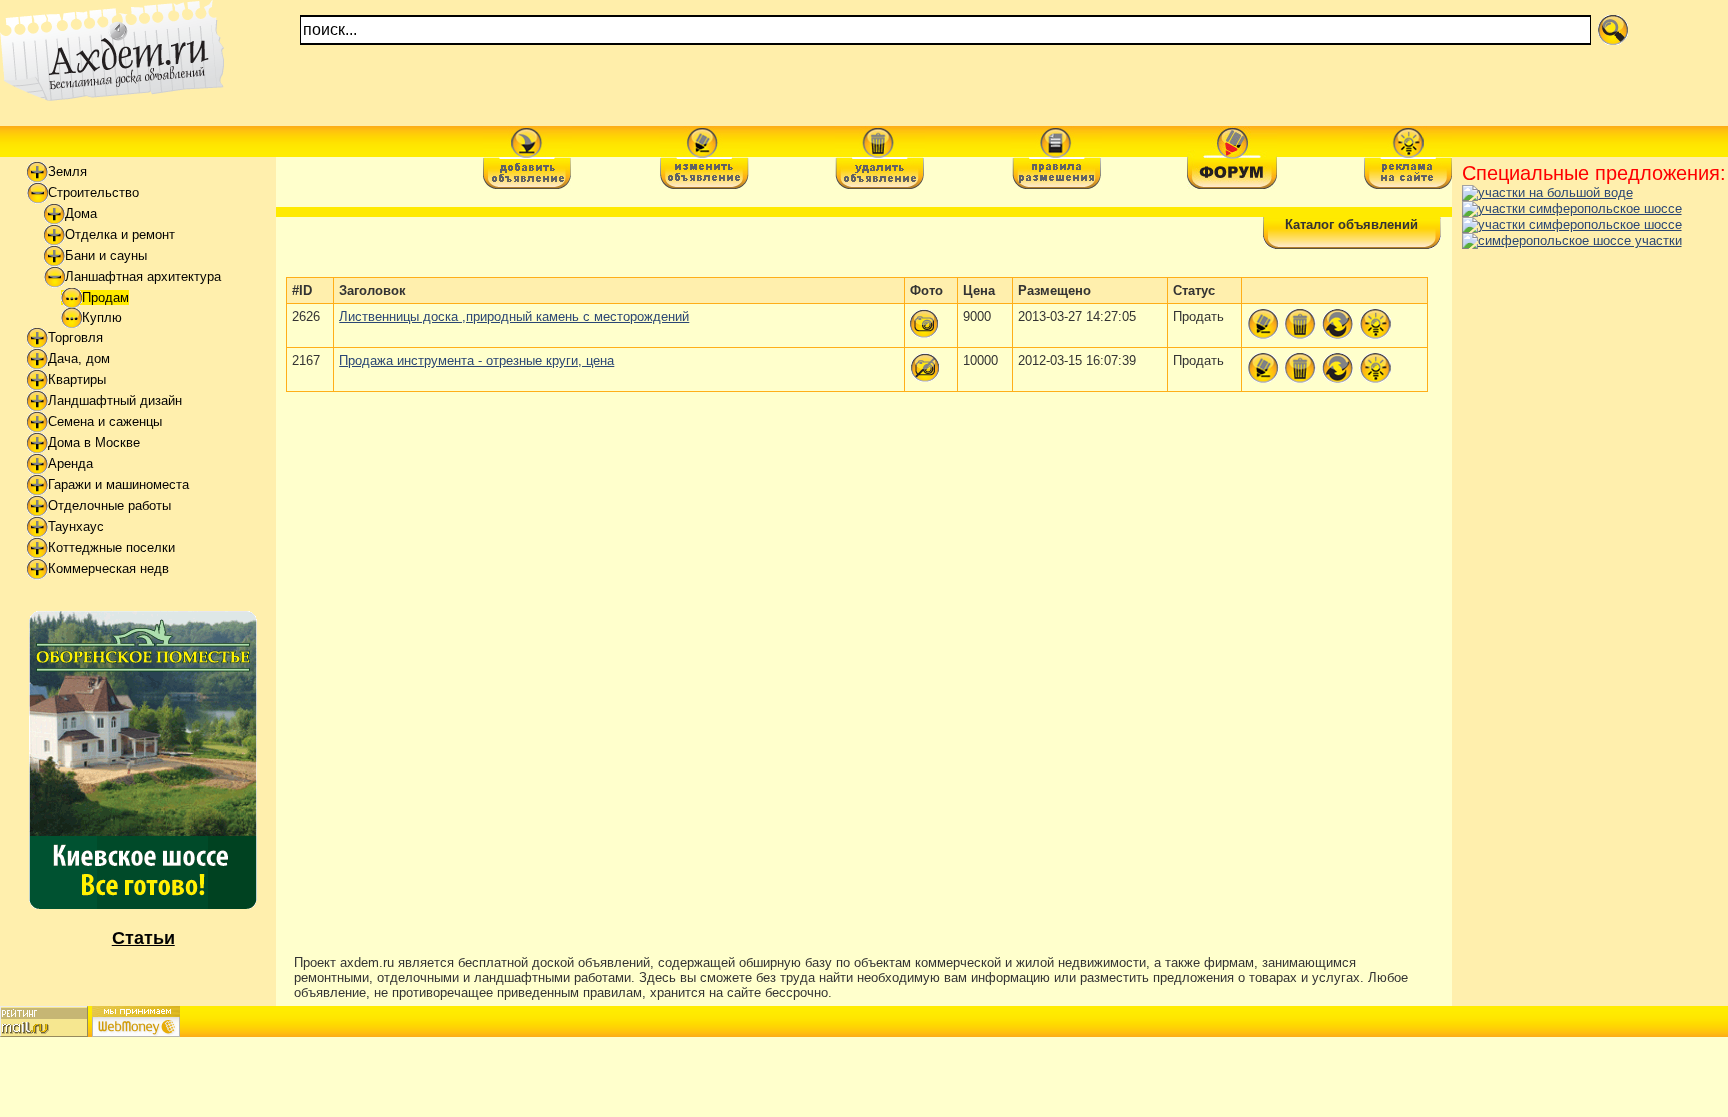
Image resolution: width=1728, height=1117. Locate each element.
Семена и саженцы (105, 421)
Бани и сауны (106, 255)
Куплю (102, 317)
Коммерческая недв (108, 568)
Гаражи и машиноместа (118, 484)
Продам (105, 297)
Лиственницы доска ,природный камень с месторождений (514, 316)
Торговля (75, 337)
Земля (67, 171)
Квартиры (77, 379)
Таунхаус (76, 526)
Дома (81, 213)
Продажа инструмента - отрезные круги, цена (476, 360)
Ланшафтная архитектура (143, 276)
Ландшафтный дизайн (115, 400)
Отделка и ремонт (120, 234)
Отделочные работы (109, 505)
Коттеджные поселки (111, 547)
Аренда (70, 463)
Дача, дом (79, 358)
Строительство (93, 192)
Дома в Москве (94, 442)
